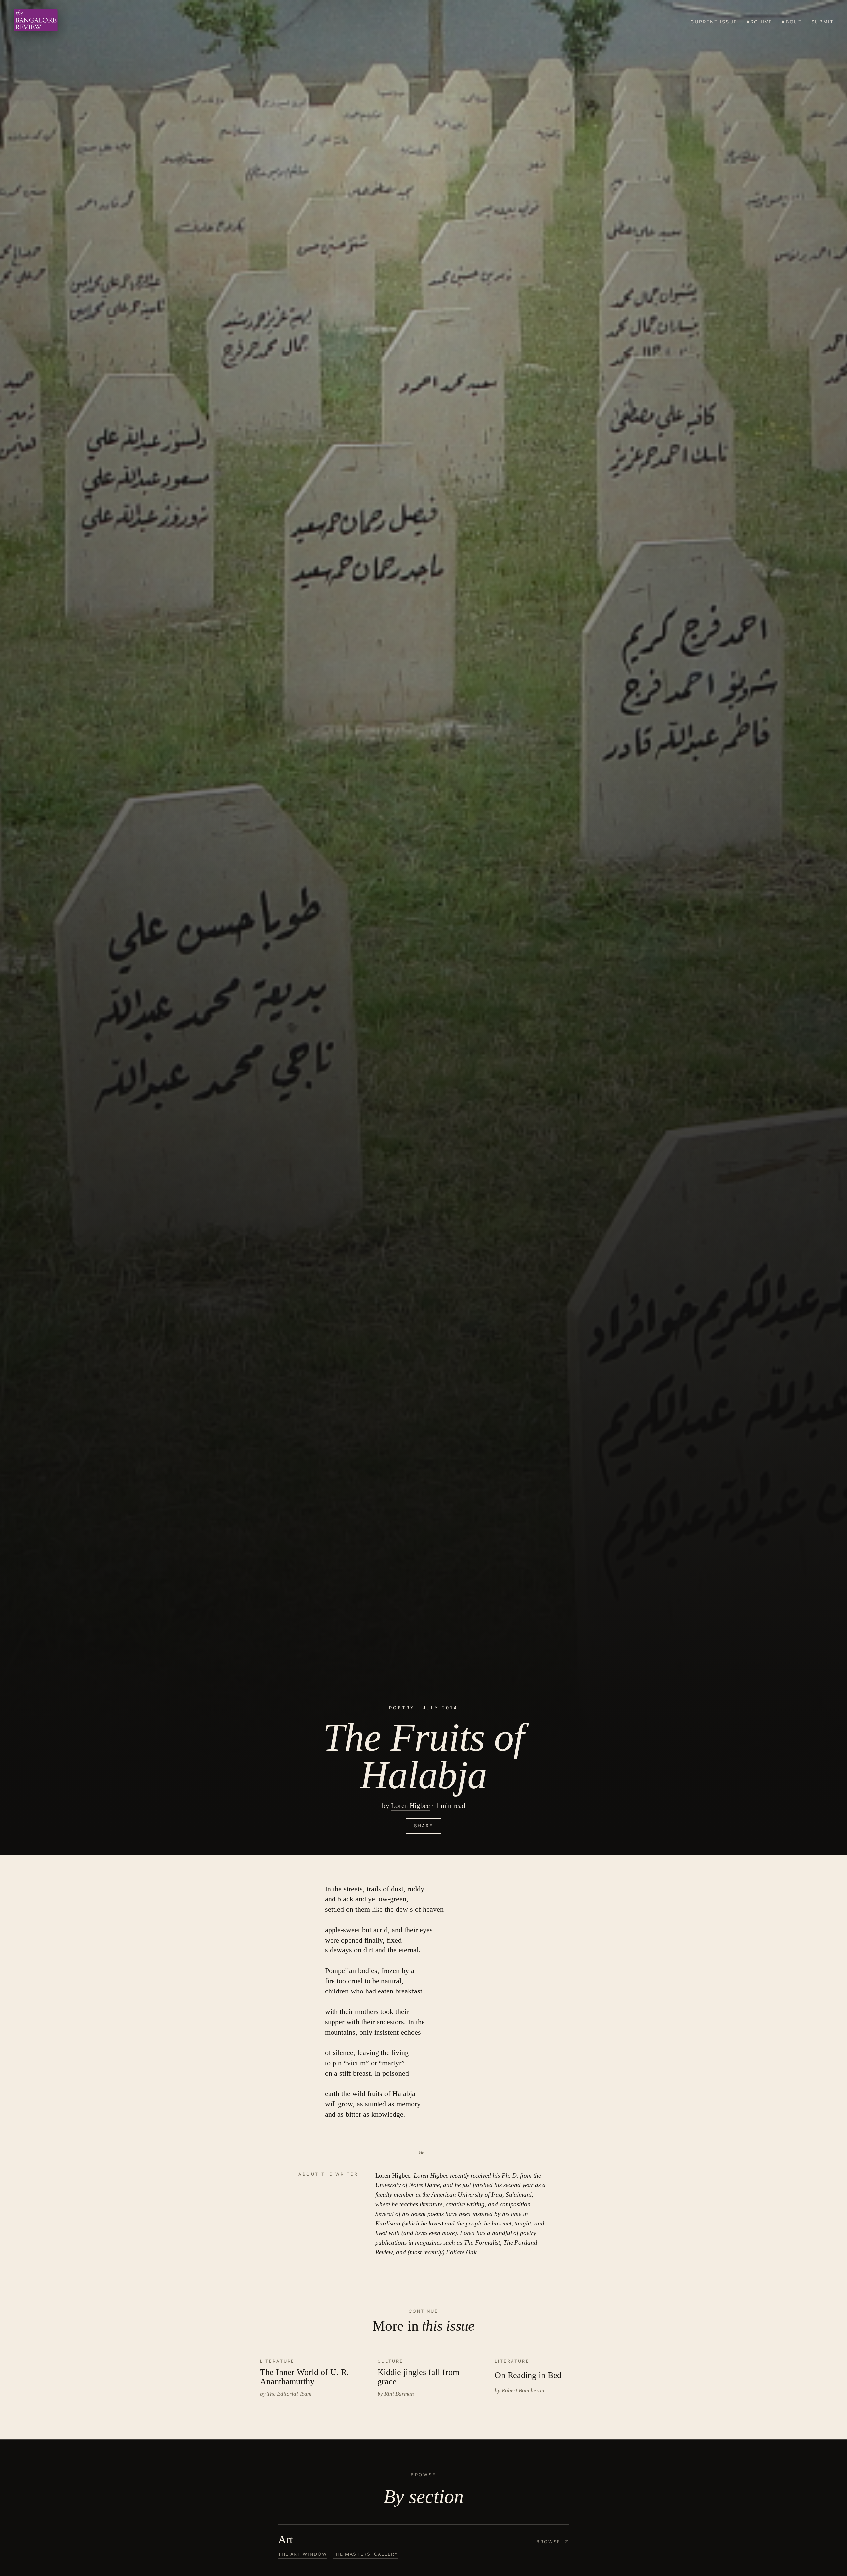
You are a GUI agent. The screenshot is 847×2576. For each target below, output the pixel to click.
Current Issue (714, 22)
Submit (823, 22)
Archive (759, 22)
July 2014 (440, 1708)
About (792, 22)
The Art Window (302, 2554)
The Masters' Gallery (365, 2554)
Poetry (402, 1708)
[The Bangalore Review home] (36, 22)
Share (423, 1826)
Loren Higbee (410, 1806)
